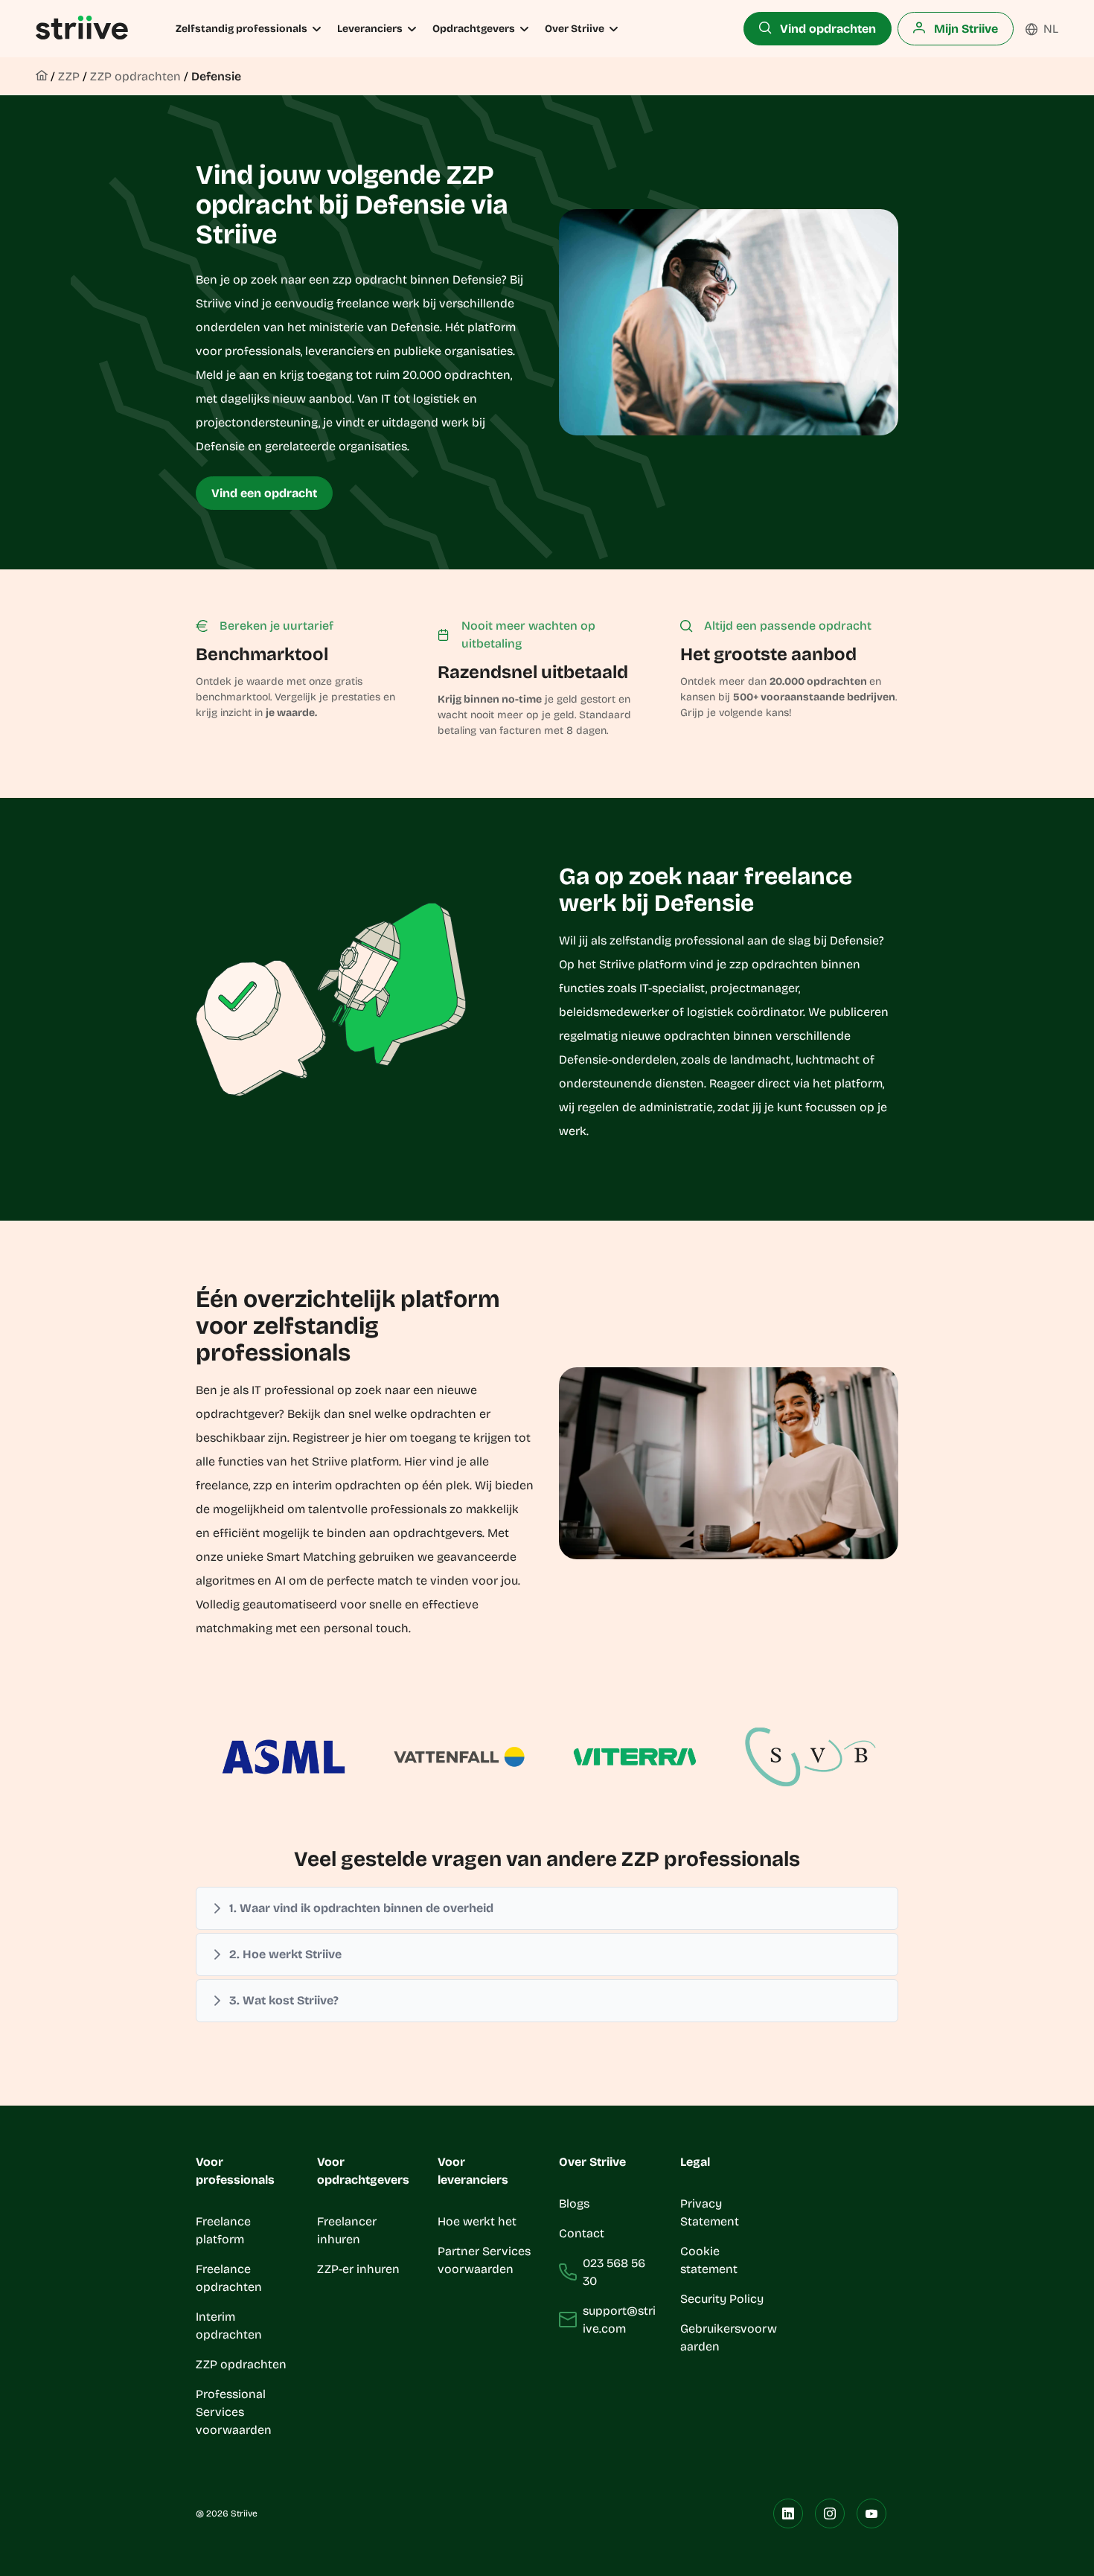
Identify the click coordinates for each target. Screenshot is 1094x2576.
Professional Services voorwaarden (234, 2412)
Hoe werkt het (477, 2221)
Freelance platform (223, 2230)
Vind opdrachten (826, 29)
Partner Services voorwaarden (484, 2260)
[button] (547, 1908)
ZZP (69, 76)
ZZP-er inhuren (358, 2269)
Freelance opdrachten (229, 2278)
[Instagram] (830, 2513)
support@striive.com (619, 2320)
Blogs (574, 2203)
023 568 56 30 (614, 2272)
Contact (582, 2233)
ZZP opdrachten (135, 76)
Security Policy (722, 2299)
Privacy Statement (710, 2212)
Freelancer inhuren (347, 2230)
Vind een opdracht (264, 493)
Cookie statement (710, 2260)
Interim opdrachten (229, 2326)
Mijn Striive (965, 29)
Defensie (216, 76)
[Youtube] (871, 2513)
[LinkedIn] (788, 2513)
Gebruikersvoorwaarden (729, 2337)
